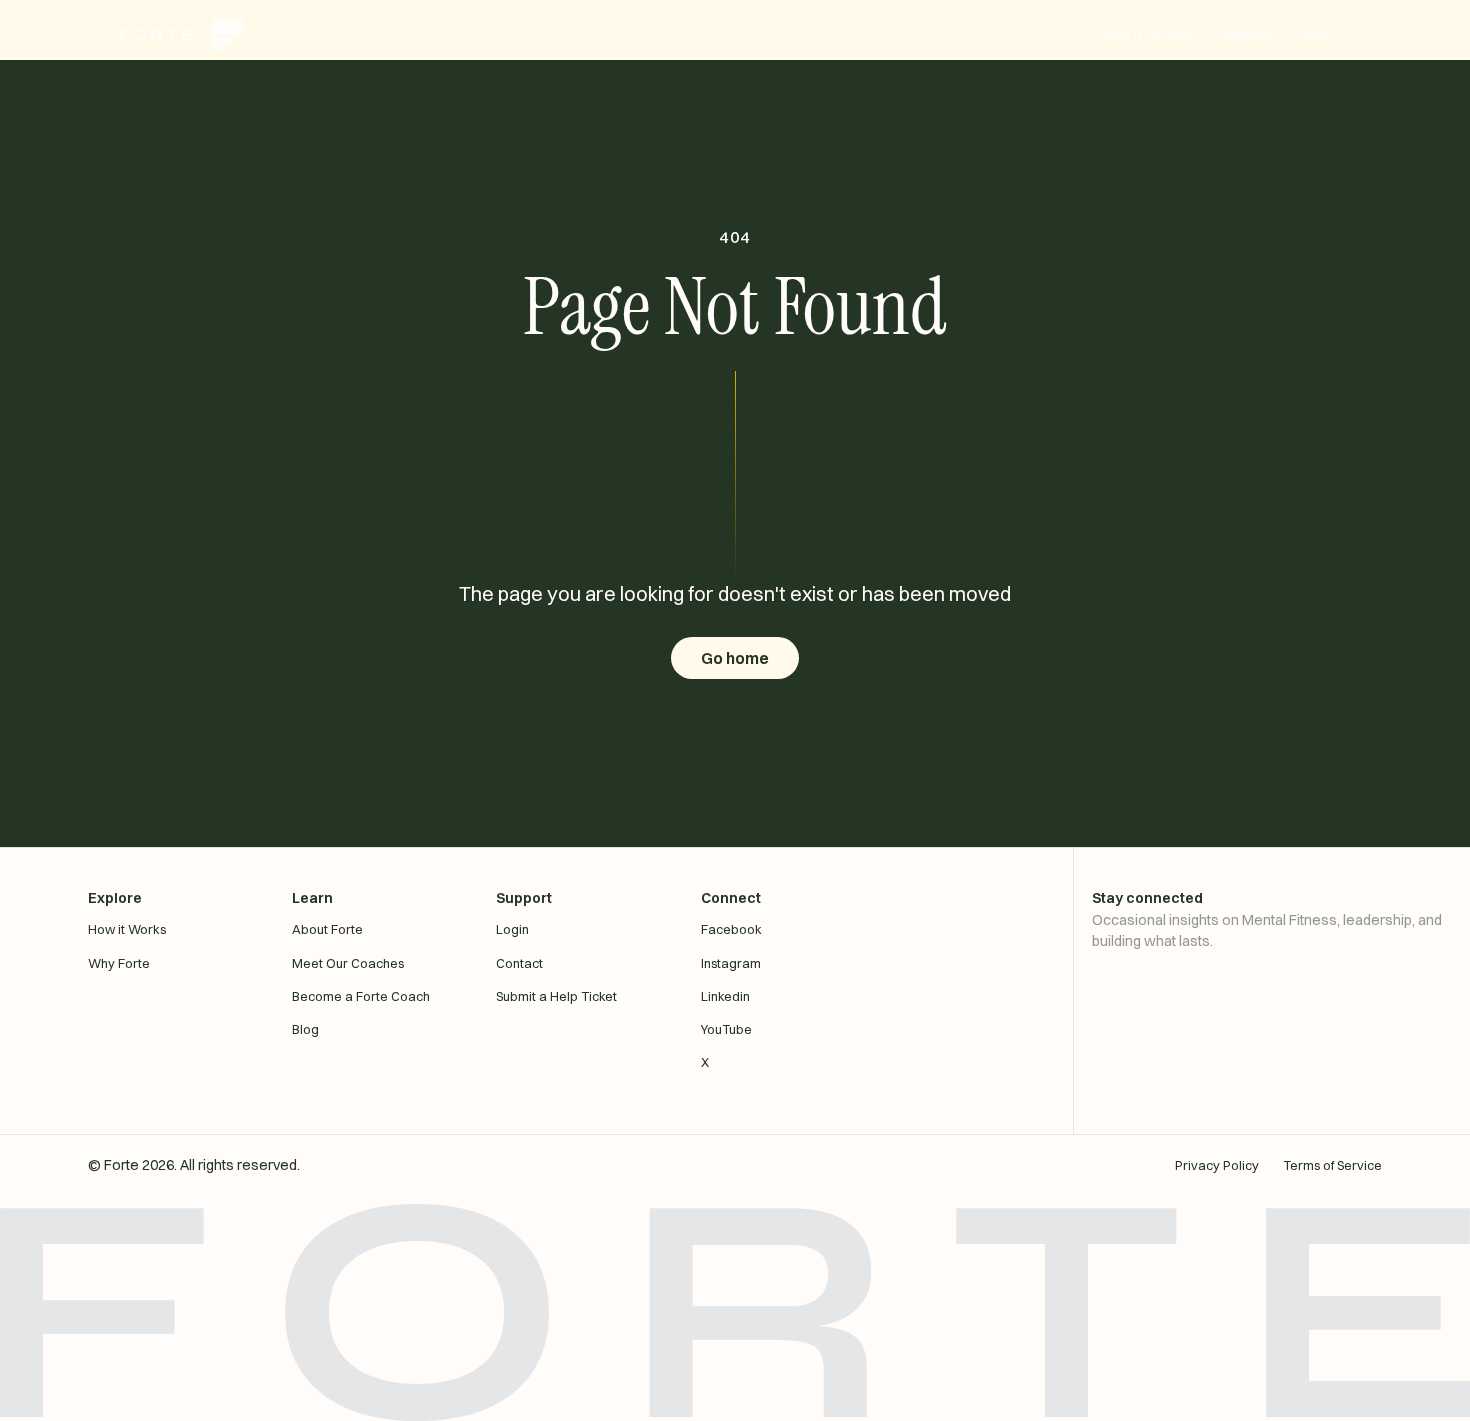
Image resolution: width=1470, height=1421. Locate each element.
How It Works (1145, 34)
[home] (192, 35)
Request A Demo (1278, 34)
